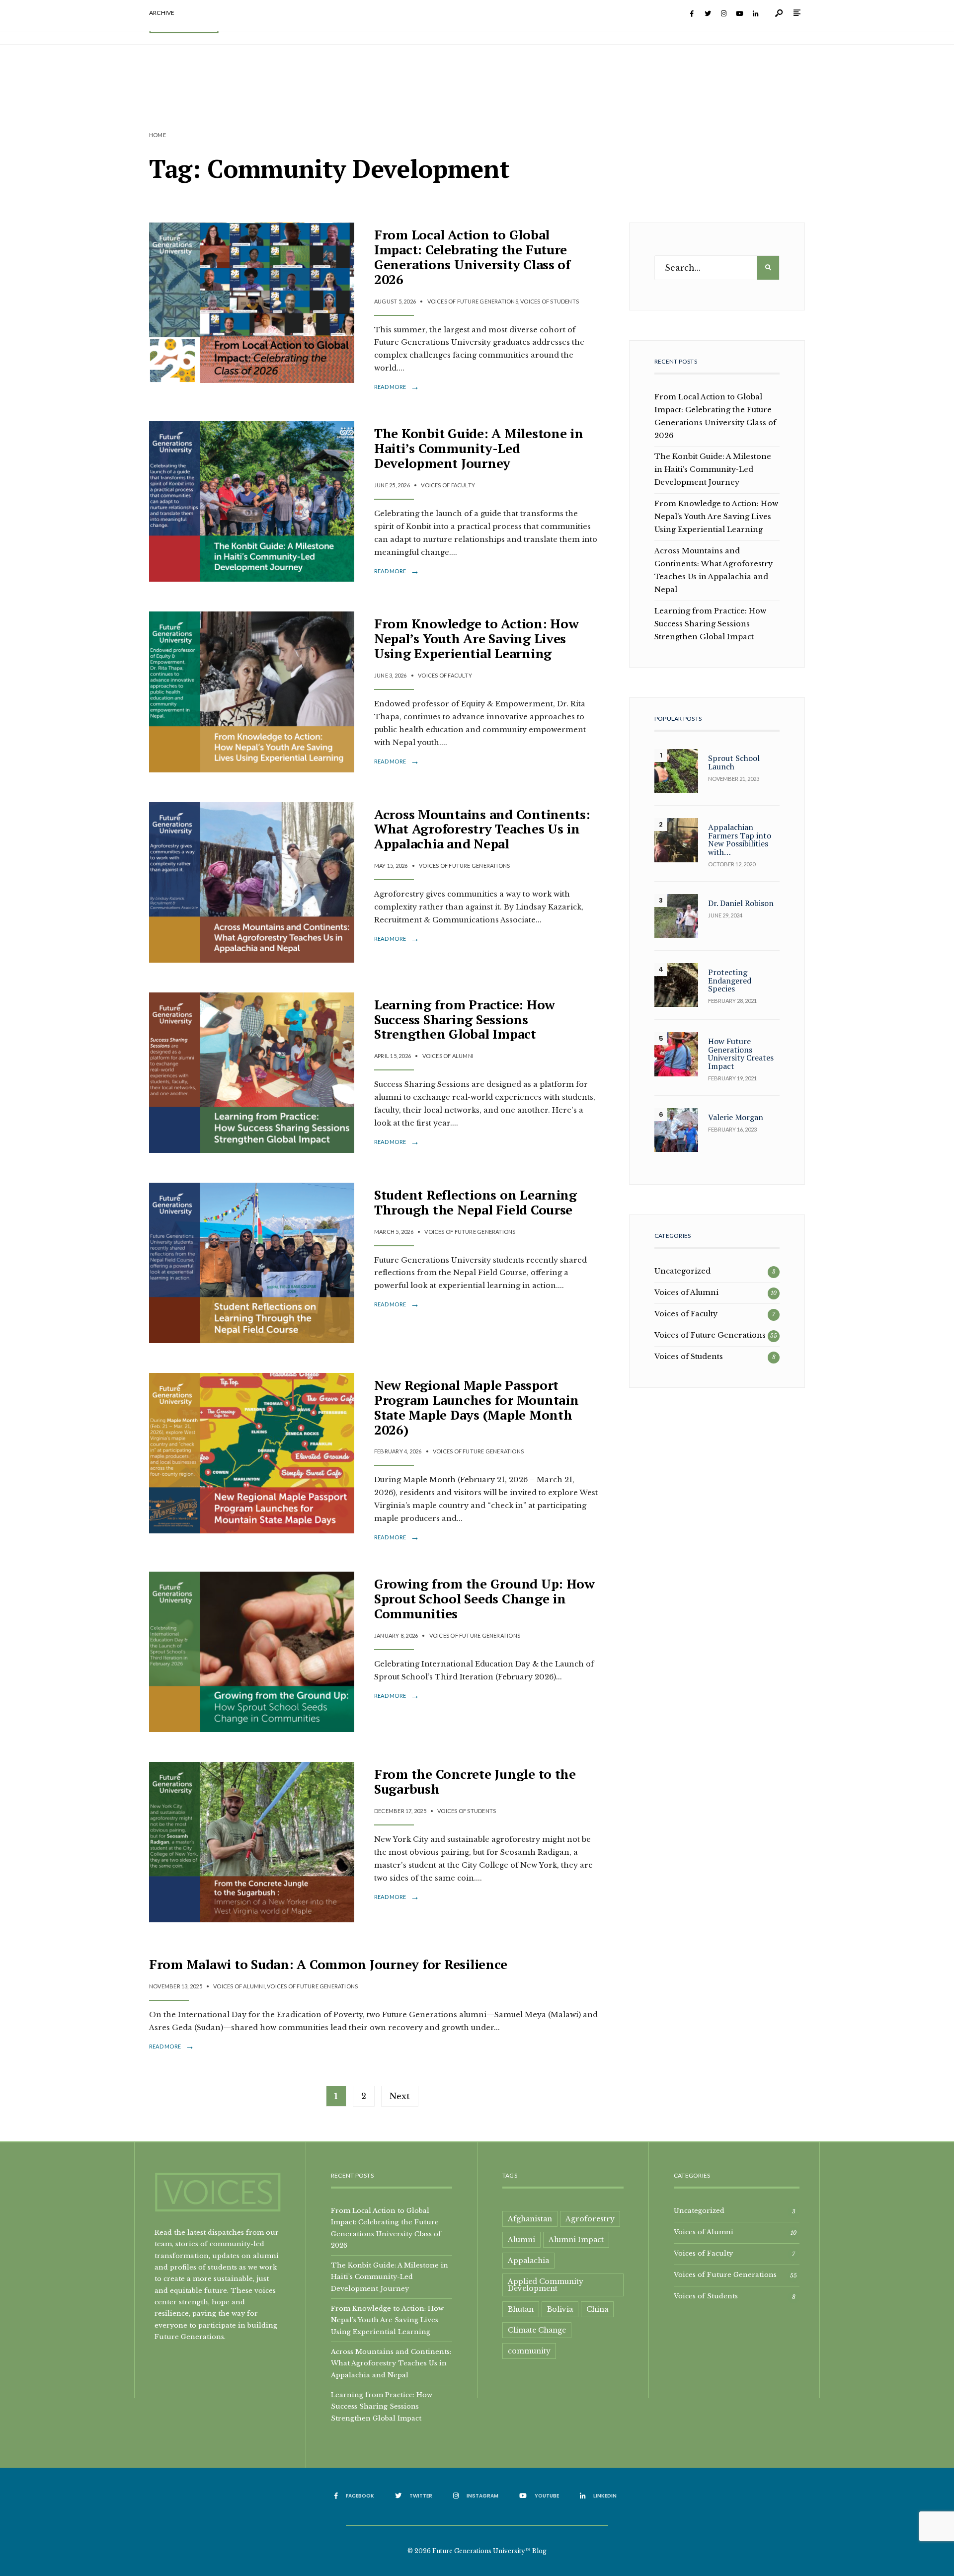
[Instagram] (723, 14)
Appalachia (528, 2261)
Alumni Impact (576, 2240)
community (529, 2351)
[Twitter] (708, 14)
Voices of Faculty (448, 485)
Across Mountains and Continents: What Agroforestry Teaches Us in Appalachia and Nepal (482, 829)
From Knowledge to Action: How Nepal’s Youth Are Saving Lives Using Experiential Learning (476, 638)
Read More (397, 387)
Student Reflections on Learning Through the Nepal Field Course (476, 1202)
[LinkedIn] (755, 14)
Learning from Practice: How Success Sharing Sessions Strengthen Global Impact (465, 1019)
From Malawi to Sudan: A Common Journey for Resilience (328, 1964)
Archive (162, 13)
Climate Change (537, 2330)
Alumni (521, 2240)
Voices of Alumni (448, 1056)
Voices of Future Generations (473, 301)
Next (400, 2096)
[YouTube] (739, 14)
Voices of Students (550, 301)
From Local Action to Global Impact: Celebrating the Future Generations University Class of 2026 (472, 257)
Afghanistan (530, 2219)
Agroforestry (590, 2219)
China (597, 2309)
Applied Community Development (546, 2285)
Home (158, 135)
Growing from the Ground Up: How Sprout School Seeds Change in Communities (484, 1598)
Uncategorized (682, 1271)
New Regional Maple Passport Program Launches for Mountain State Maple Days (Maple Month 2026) (476, 1407)
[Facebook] (692, 14)
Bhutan (521, 2309)
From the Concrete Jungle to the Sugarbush (475, 1781)
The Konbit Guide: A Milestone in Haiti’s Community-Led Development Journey (479, 448)
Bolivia (560, 2309)
